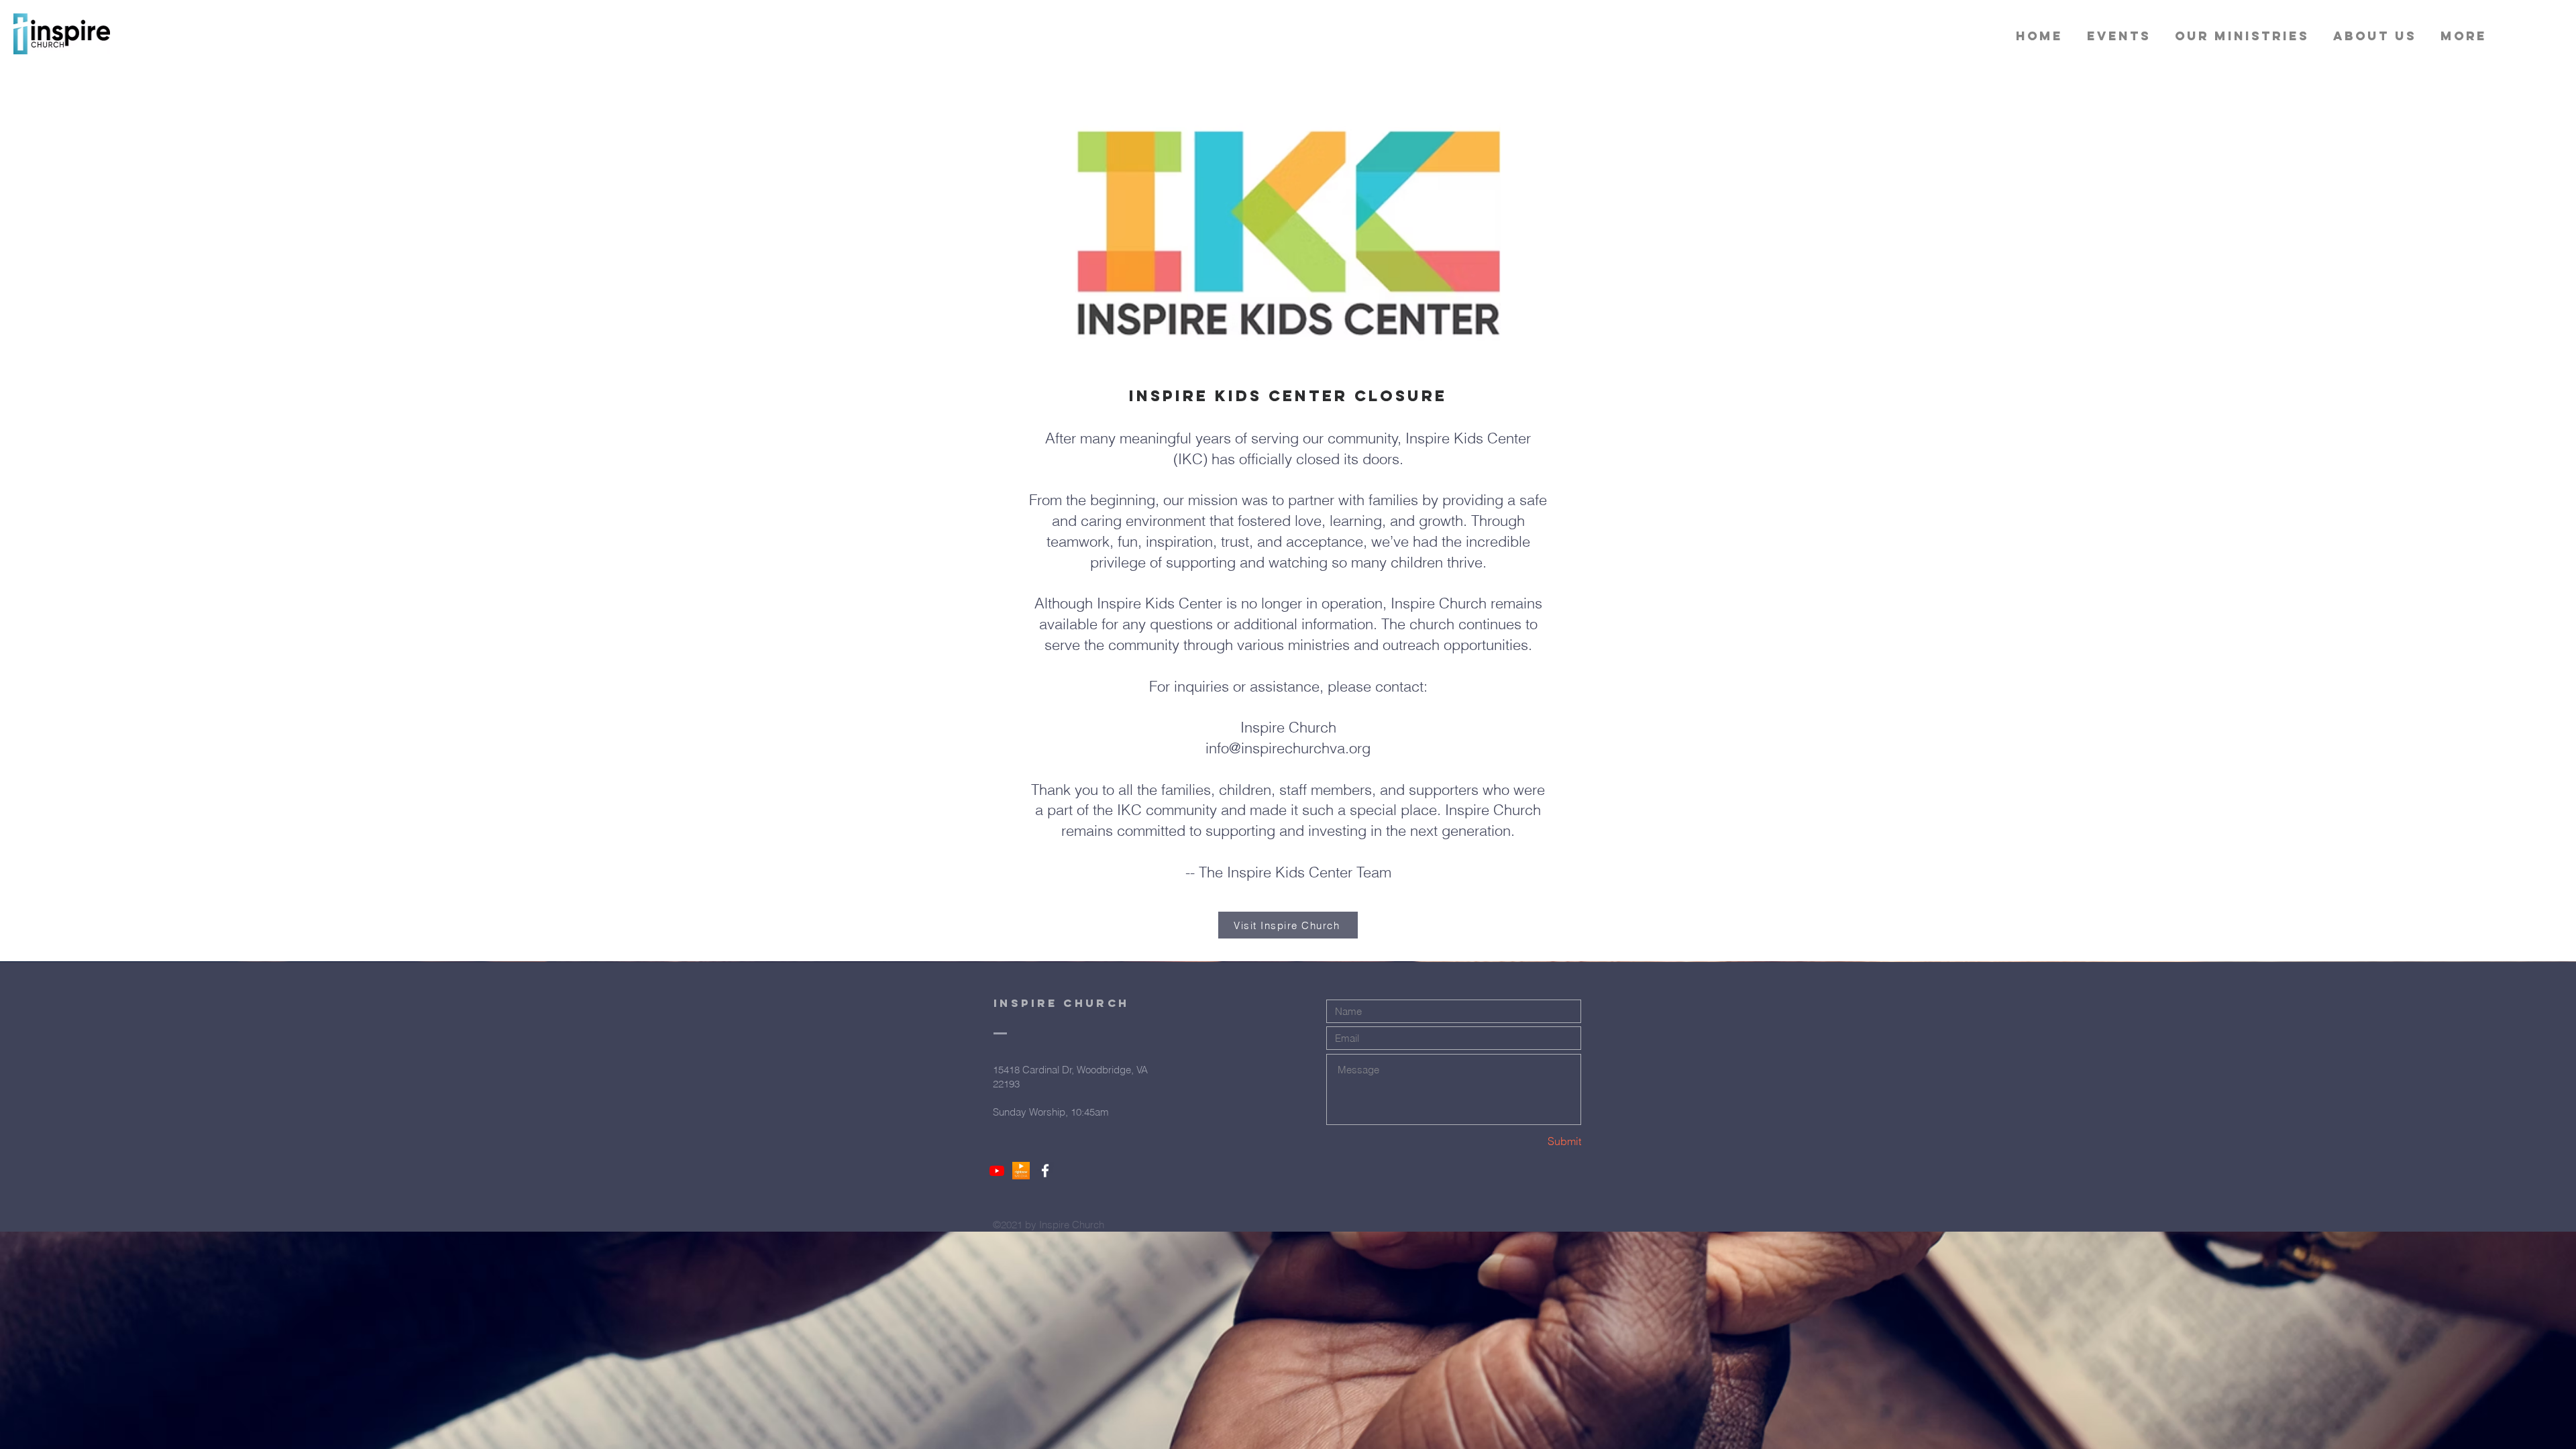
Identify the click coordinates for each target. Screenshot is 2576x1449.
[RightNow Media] (1021, 1171)
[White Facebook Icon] (1045, 1171)
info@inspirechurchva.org (1288, 748)
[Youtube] (997, 1171)
